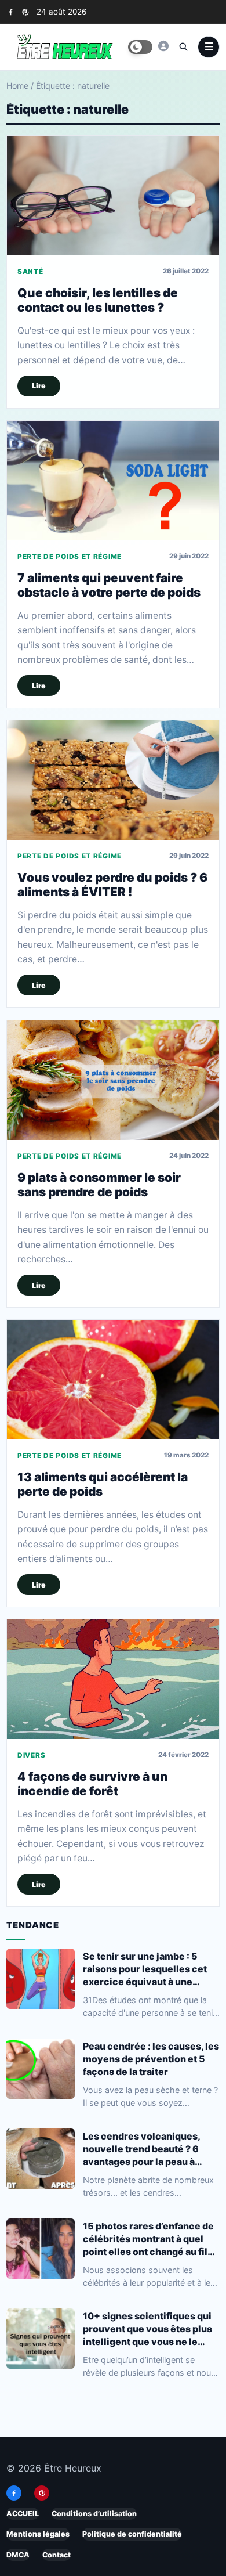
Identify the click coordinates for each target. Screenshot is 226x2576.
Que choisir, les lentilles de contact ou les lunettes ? (98, 300)
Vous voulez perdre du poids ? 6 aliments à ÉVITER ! (112, 885)
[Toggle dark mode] (140, 47)
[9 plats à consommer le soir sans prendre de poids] (113, 1080)
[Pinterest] (25, 12)
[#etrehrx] (163, 46)
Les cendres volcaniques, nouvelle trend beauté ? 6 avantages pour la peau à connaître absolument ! (141, 2149)
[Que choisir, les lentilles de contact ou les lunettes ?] (113, 196)
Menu (209, 47)
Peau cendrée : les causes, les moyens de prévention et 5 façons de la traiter (151, 2058)
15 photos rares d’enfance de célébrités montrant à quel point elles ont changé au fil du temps (148, 2238)
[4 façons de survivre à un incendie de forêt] (113, 1679)
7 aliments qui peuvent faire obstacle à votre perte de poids (109, 585)
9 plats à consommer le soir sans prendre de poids (99, 1185)
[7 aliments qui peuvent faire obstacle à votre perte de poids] (113, 481)
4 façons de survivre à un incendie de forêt (92, 1784)
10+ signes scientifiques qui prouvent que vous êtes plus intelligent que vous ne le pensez (147, 2328)
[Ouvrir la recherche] (183, 46)
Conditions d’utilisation (94, 2514)
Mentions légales (38, 2534)
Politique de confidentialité (132, 2534)
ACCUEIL (23, 2514)
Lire (39, 386)
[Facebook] (11, 12)
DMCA (18, 2555)
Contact (57, 2555)
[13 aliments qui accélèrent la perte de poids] (113, 1380)
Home (17, 86)
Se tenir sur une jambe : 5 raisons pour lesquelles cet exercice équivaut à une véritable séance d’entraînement (145, 1969)
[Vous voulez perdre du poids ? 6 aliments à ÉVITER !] (113, 780)
